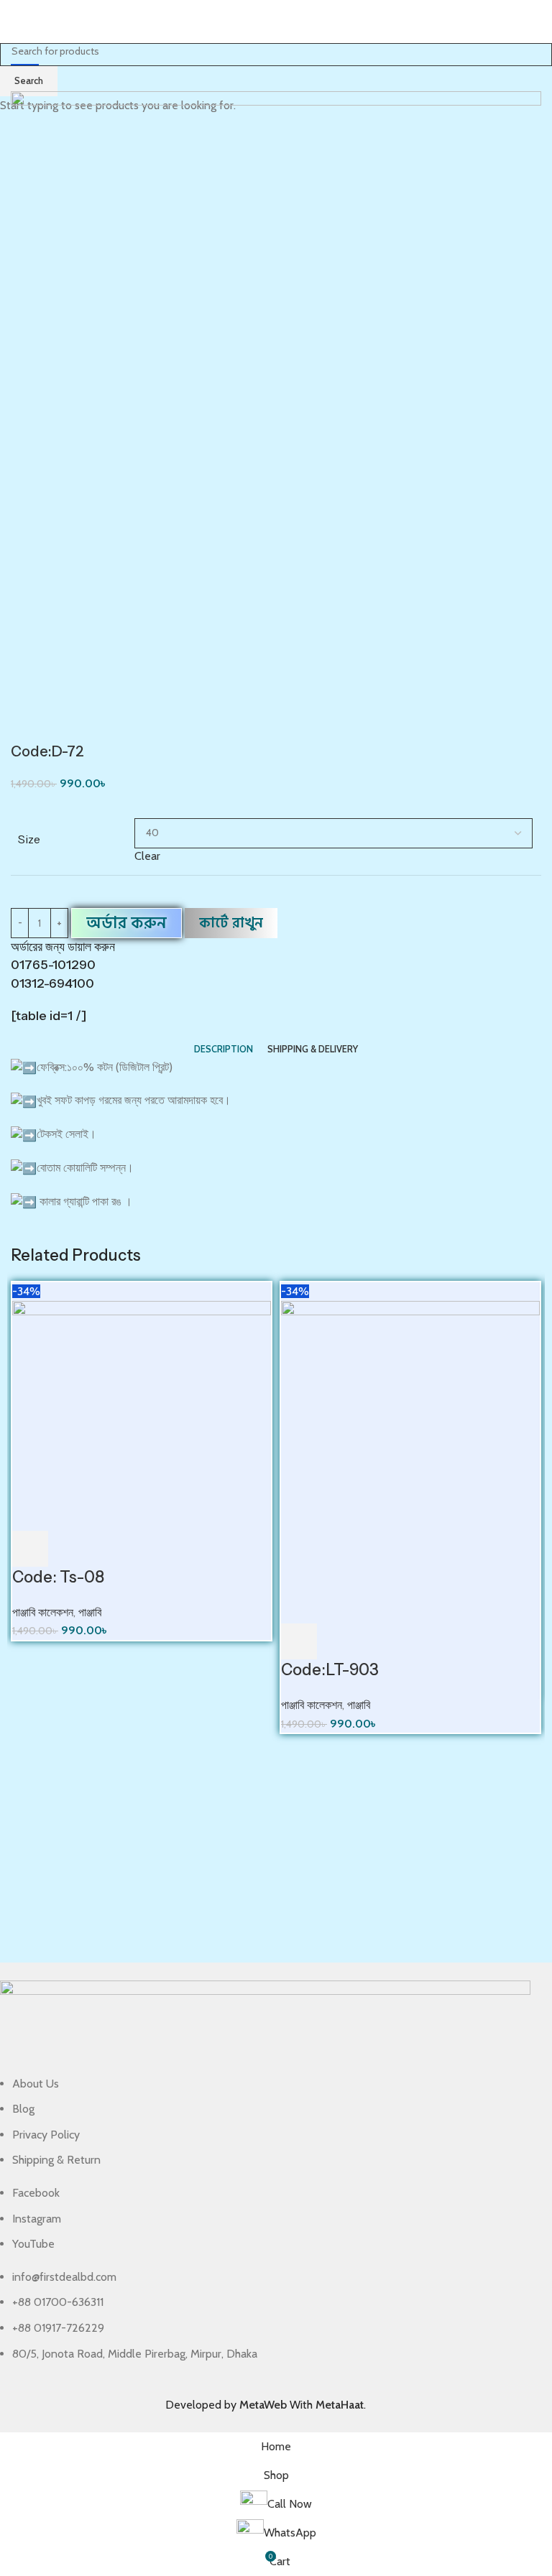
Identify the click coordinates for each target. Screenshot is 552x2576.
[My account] (535, 22)
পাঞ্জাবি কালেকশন (43, 1612)
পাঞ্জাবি (90, 1612)
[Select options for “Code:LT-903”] (299, 1641)
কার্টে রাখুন (231, 923)
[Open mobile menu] (17, 22)
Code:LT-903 (330, 1670)
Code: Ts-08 (58, 1577)
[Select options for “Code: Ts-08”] (30, 1549)
